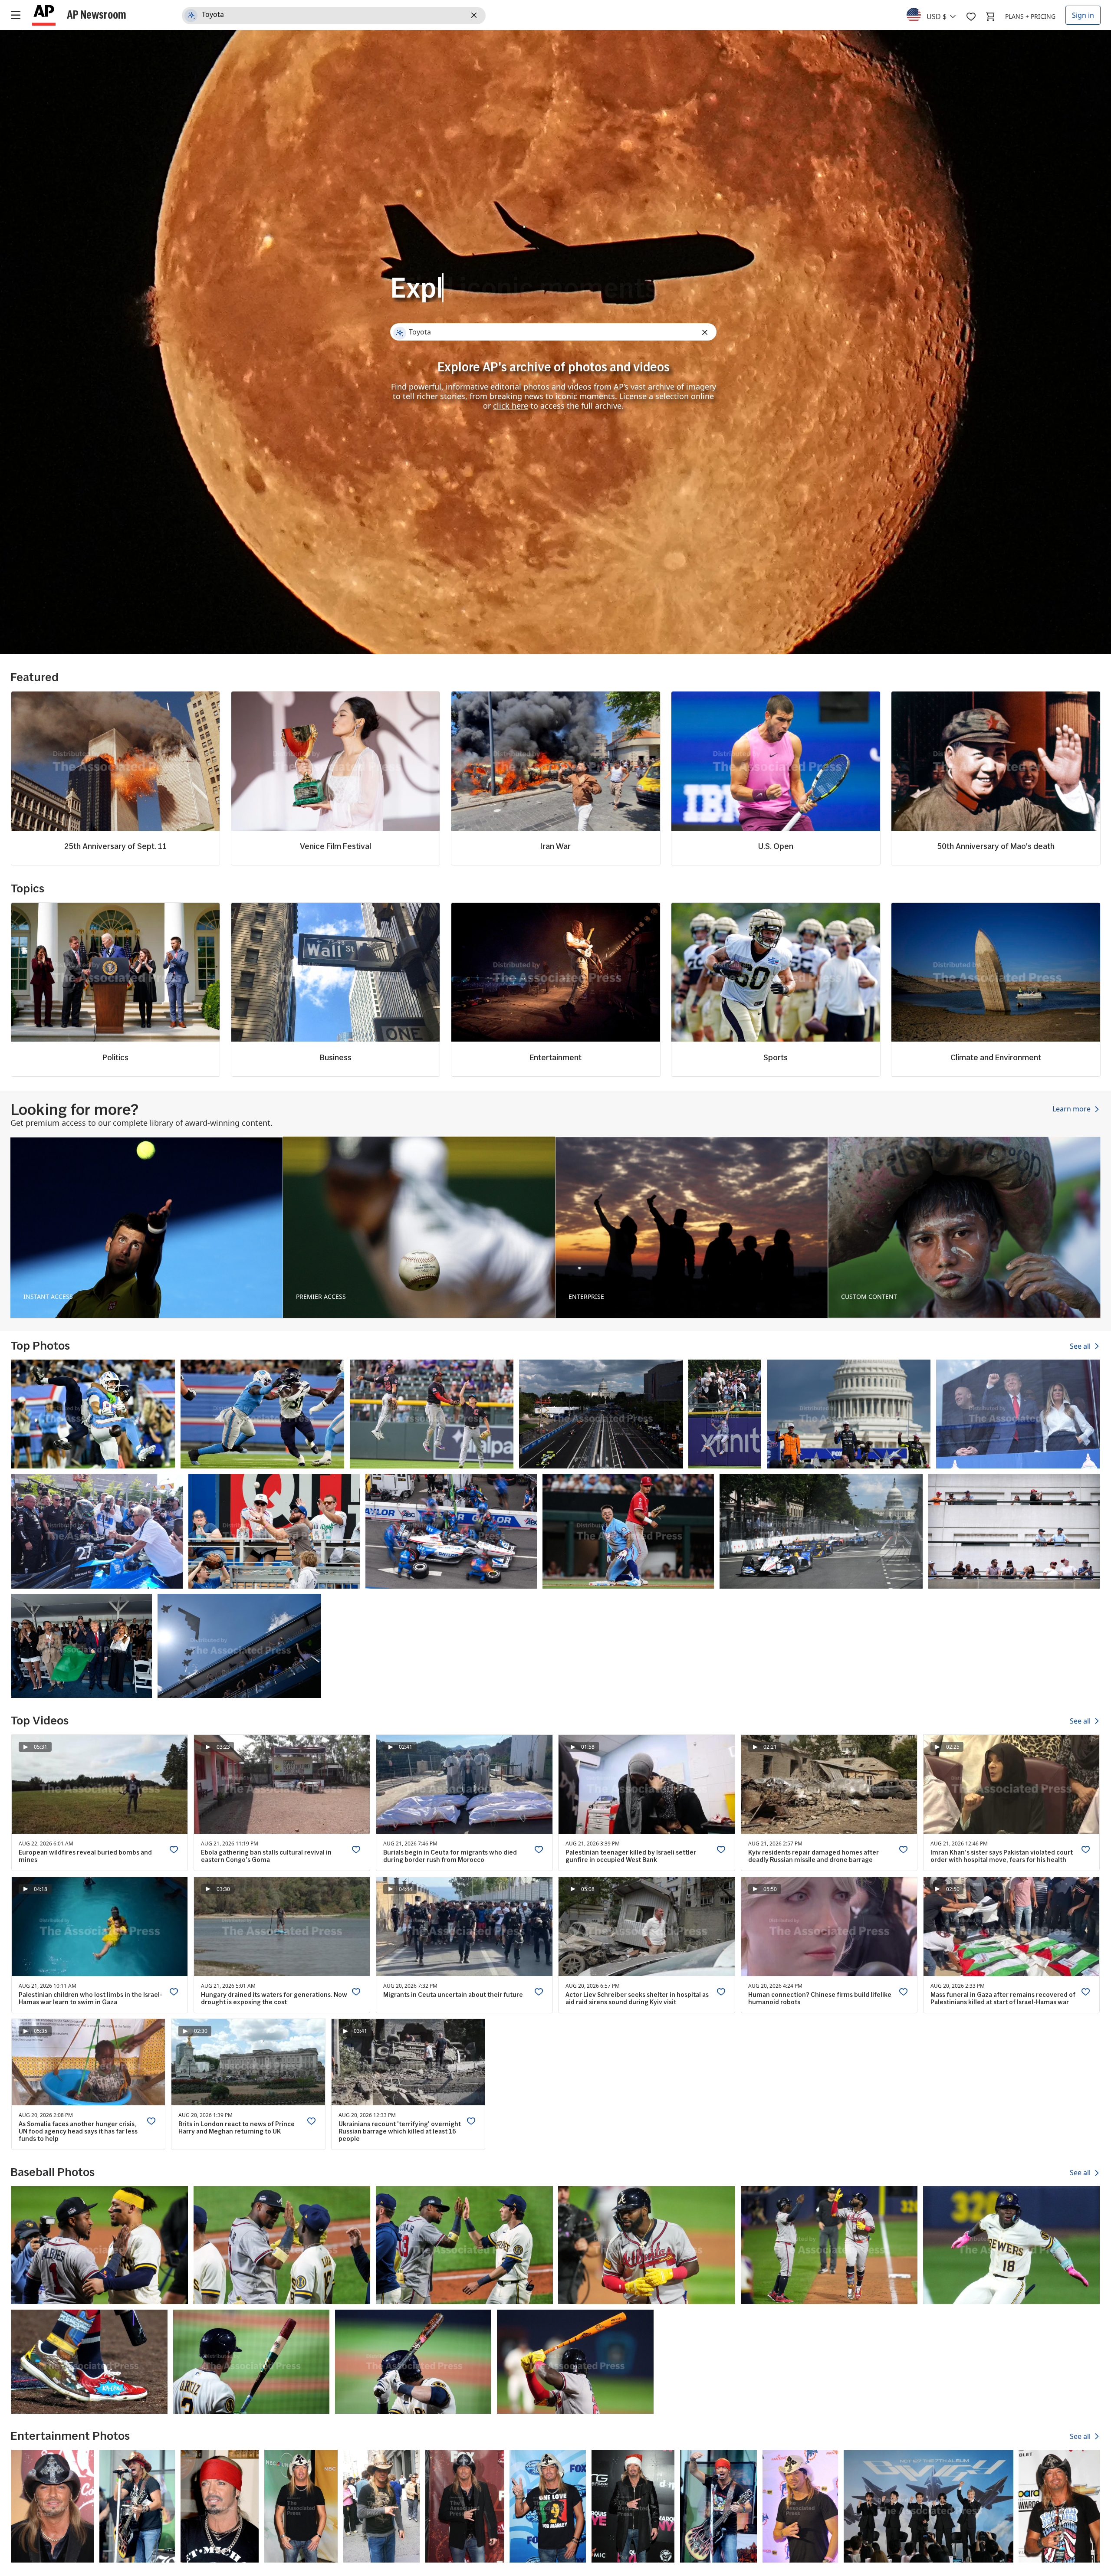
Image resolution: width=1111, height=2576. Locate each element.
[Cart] (990, 16)
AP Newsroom (97, 14)
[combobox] (936, 14)
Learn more (1072, 1109)
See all (1081, 1346)
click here (511, 406)
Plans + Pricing (1030, 16)
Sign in (1083, 15)
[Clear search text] (475, 16)
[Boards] (971, 16)
